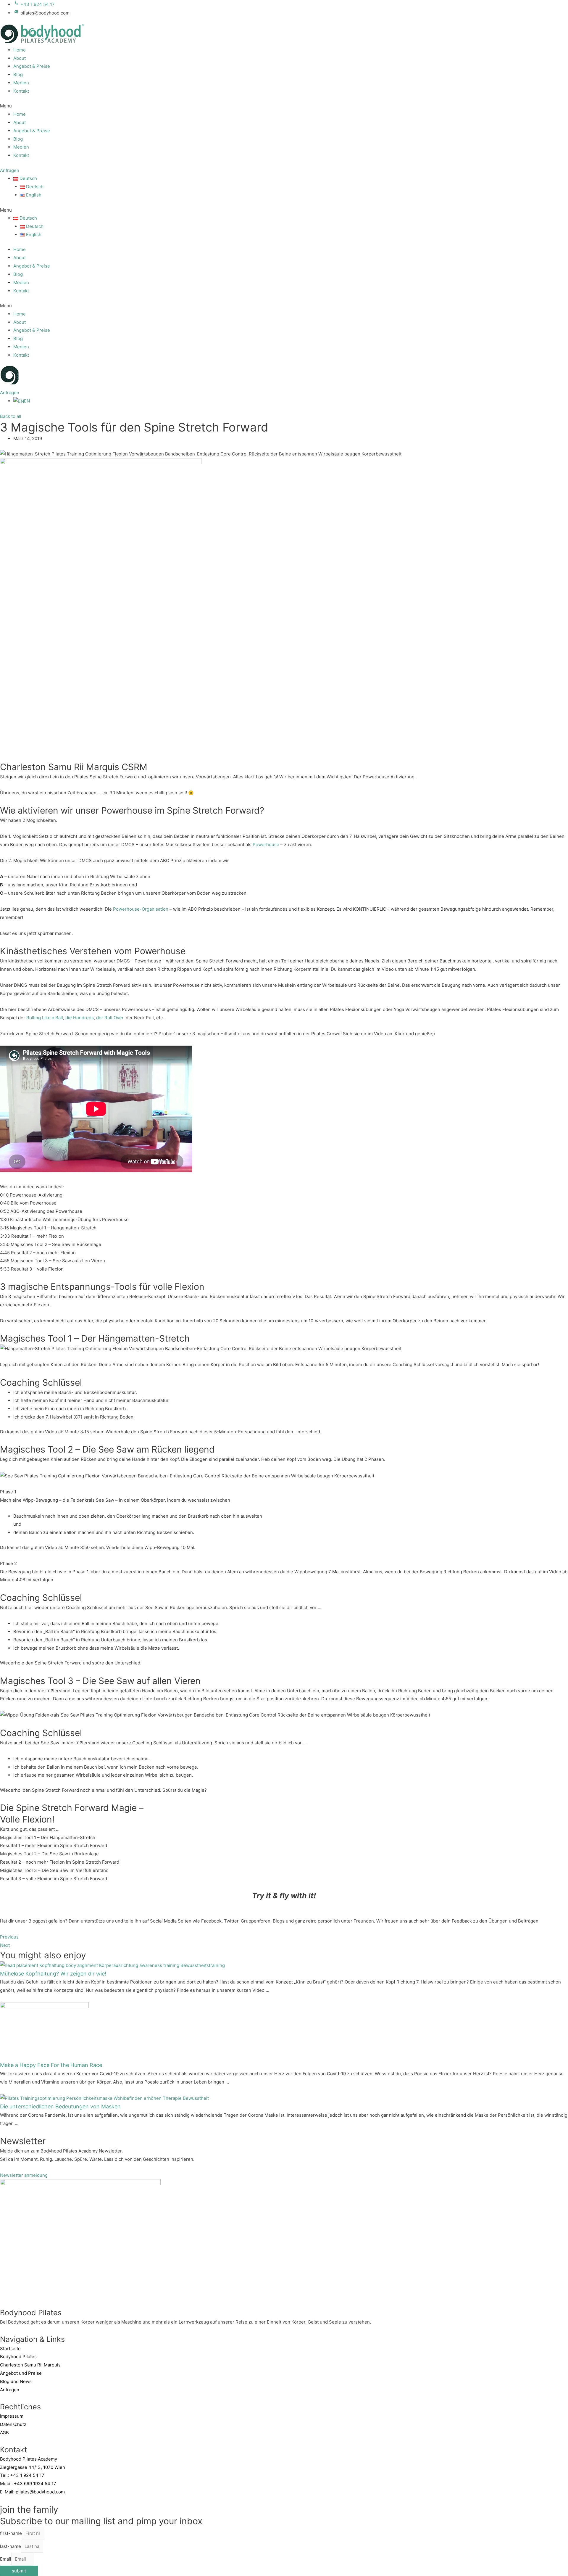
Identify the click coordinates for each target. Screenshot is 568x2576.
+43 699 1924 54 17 (35, 2484)
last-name (11, 2546)
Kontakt (21, 91)
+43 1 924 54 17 (27, 2475)
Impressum (12, 2416)
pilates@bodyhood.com (40, 2492)
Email (6, 2559)
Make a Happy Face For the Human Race (51, 2065)
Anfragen (10, 2390)
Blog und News (16, 2381)
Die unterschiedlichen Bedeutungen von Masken (60, 2106)
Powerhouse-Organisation (141, 909)
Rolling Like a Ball (45, 1018)
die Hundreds (80, 1018)
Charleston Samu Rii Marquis (30, 2365)
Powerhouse (266, 845)
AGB (4, 2433)
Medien (21, 83)
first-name (11, 2533)
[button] (284, 106)
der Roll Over (110, 1018)
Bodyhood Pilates (18, 2357)
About (20, 58)
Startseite (10, 2349)
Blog (18, 74)
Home (20, 50)
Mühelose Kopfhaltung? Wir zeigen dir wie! (53, 1974)
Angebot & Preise (32, 66)
